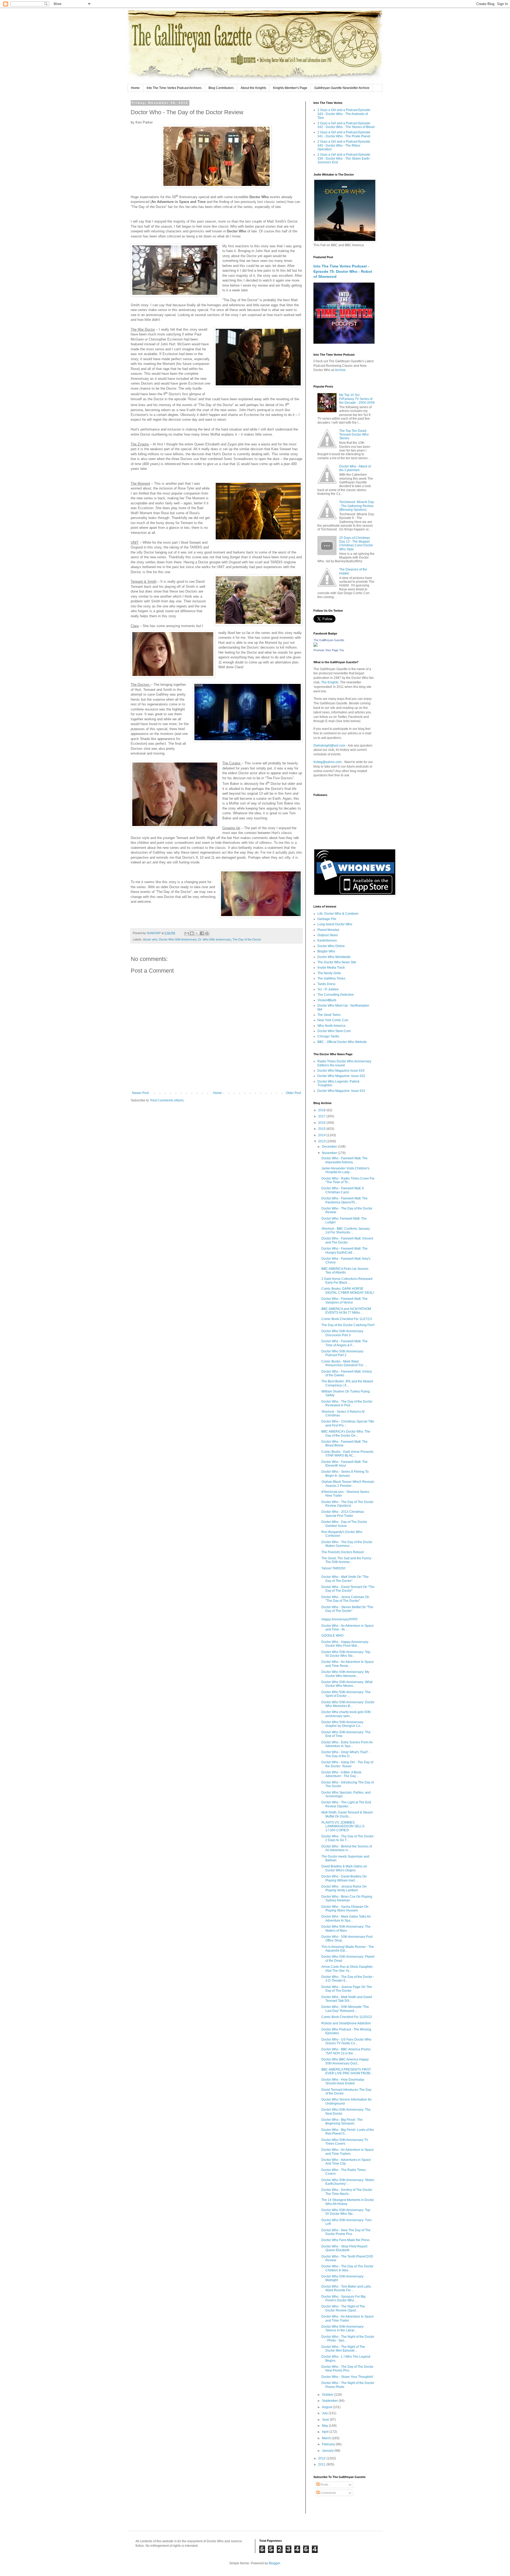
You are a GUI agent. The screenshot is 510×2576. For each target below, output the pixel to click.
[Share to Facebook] (202, 933)
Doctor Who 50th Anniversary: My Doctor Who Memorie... (345, 1674)
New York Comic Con (333, 1020)
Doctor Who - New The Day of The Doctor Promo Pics (346, 2232)
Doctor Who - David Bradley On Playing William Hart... (344, 1878)
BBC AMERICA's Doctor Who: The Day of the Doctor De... (346, 1433)
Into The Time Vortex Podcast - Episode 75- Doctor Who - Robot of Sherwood (343, 271)
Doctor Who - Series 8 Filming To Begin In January (345, 1474)
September (330, 2401)
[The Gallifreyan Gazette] (316, 646)
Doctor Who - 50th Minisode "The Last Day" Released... (345, 2009)
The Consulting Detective (336, 995)
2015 (322, 1129)
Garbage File (327, 919)
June (326, 2420)
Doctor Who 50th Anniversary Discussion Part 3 (342, 1333)
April (326, 2432)
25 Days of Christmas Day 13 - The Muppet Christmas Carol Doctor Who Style (356, 544)
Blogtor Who (326, 951)
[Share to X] (197, 933)
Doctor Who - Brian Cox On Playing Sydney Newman (347, 1898)
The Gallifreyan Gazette (329, 640)
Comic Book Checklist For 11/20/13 (347, 2017)
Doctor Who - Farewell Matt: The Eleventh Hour (345, 1464)
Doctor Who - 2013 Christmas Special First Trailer (343, 1514)
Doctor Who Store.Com (334, 1031)
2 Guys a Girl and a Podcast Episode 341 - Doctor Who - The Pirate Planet (344, 134)
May (325, 2426)
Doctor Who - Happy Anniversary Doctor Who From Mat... (345, 1644)
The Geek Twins (329, 1015)
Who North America (331, 1026)
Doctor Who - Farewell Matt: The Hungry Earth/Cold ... (345, 1250)
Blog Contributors (221, 88)
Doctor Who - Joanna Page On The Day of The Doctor (347, 1989)
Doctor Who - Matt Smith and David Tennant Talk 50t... (347, 1999)
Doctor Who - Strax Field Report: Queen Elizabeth (345, 2248)
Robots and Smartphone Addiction (346, 2023)
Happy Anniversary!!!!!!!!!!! (339, 1619)
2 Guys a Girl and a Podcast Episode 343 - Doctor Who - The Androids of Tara (344, 114)
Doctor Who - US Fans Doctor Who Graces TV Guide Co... (346, 2041)
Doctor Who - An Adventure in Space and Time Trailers (348, 2152)
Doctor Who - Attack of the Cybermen (355, 468)
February (329, 2444)
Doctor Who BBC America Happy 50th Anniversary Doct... (345, 2061)
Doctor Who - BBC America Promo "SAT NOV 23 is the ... (346, 2051)
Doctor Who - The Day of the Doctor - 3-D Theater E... (348, 1979)
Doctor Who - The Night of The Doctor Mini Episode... (343, 2349)
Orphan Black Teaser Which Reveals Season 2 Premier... (348, 1484)
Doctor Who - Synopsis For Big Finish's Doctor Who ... (343, 2298)
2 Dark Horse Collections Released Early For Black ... (347, 1281)
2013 (322, 1141)
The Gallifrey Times (331, 978)
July (325, 2413)
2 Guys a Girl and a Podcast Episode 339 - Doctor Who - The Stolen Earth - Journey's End (344, 158)
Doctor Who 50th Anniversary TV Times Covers (345, 2142)
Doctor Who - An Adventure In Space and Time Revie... (348, 1664)
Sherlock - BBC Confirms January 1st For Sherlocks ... (346, 1230)
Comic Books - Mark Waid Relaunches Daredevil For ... (344, 1363)
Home (135, 88)
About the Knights (253, 88)
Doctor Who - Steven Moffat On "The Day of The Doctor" (347, 1609)
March (327, 2438)
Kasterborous (327, 940)
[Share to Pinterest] (207, 933)
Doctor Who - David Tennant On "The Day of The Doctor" (348, 1589)
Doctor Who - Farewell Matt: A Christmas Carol (343, 1190)
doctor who (150, 939)
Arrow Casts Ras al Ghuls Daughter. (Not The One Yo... (347, 1969)
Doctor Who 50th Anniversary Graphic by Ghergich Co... (342, 1724)
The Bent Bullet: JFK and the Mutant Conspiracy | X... (347, 1383)
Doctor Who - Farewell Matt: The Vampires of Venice (345, 1301)
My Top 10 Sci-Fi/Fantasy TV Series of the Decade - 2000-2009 (357, 399)
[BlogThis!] (192, 933)
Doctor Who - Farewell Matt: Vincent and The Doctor (347, 1240)
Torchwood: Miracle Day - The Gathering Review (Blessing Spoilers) (357, 506)
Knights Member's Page (290, 88)
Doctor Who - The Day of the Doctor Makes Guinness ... (347, 1544)
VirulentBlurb (327, 1000)
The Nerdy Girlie (329, 973)
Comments (328, 2493)
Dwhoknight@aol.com (329, 746)
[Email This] (187, 933)
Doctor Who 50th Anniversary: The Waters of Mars (346, 1928)
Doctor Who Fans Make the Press (345, 2240)
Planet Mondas (328, 930)
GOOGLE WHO (332, 1636)
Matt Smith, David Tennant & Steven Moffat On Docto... (347, 1814)
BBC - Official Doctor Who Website (342, 1042)
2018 (322, 1110)
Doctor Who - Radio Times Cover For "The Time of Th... (348, 1180)
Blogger (274, 2563)
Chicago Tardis (328, 1036)
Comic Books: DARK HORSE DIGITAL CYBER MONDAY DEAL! (348, 1291)
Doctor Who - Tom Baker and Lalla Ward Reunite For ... (346, 2288)
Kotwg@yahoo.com (328, 762)
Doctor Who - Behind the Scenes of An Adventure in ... (347, 1848)
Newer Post (140, 1093)
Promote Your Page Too (329, 650)
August (327, 2407)
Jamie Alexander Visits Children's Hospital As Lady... (345, 1170)
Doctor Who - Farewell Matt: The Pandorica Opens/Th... (345, 1200)
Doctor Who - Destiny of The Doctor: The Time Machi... (347, 2192)
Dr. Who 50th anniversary (214, 939)
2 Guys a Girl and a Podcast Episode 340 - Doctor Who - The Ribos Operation (344, 145)
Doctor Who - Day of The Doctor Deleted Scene (344, 1524)
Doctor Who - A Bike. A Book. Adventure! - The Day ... (342, 1774)
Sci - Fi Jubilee (328, 989)
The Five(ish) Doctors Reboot (343, 1552)
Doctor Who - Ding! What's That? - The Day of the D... (346, 1754)
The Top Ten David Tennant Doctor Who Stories (354, 435)
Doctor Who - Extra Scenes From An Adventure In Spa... (347, 1744)
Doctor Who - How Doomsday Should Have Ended (343, 2081)
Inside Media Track (331, 968)
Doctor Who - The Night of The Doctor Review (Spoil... (343, 2308)
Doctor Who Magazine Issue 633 (341, 1071)
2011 (322, 2464)
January (328, 2451)
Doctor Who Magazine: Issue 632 (341, 1076)
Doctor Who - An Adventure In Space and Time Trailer (348, 2318)
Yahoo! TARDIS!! (333, 1568)
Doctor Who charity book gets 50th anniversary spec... (346, 1714)
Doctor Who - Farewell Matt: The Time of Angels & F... (345, 1343)
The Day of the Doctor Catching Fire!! (348, 1325)
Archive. (341, 370)
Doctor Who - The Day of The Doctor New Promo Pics (347, 2369)
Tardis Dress (326, 984)
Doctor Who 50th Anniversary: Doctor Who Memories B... (348, 1704)
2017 (322, 1116)
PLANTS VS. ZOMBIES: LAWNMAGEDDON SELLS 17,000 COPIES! (343, 1826)
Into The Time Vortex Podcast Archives (174, 88)
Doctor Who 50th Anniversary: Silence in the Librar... (343, 2328)
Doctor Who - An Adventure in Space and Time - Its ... (348, 1628)
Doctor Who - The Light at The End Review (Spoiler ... (346, 1804)
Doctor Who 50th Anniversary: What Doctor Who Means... (347, 1684)
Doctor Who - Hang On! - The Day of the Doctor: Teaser (347, 1764)
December (330, 1147)
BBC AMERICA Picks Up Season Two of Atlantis (345, 1271)
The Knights (330, 682)
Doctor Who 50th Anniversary (178, 939)
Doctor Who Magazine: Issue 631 (341, 1091)
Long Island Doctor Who (335, 924)
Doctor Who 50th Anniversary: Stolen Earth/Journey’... (348, 2182)
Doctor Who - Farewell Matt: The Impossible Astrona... (345, 1160)
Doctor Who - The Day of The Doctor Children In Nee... (347, 2268)
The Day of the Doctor (247, 939)
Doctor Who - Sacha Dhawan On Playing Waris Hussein (345, 1909)
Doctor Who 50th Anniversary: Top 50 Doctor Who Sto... (346, 1654)
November (330, 1153)
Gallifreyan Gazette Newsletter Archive (342, 88)
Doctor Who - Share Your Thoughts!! (347, 2377)
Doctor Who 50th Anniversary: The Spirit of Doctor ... (346, 1694)
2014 (322, 1135)
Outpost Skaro (328, 935)
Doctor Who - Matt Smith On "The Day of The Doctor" (345, 1579)
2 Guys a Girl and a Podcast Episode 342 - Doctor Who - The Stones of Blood (346, 125)
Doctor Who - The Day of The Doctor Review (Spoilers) (347, 1504)
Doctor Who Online (331, 946)
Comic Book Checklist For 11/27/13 (347, 1319)
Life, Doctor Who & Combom (338, 914)
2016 (322, 1123)
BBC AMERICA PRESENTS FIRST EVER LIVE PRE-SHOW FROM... (347, 2071)
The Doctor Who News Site (337, 962)
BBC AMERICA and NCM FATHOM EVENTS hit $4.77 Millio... (346, 1311)
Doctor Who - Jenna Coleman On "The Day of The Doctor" (345, 1599)
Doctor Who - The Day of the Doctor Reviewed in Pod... (347, 1403)
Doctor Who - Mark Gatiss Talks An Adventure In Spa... (346, 1918)
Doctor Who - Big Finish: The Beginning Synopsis (342, 2122)
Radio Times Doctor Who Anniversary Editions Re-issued (344, 1063)
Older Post (293, 1093)
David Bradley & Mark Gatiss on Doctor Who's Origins (344, 1868)
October (328, 2395)
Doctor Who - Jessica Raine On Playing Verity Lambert (344, 1888)
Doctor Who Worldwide (334, 957)
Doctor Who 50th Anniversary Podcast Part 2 (342, 1353)
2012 (322, 2458)
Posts (324, 2485)
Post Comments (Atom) (167, 1100)
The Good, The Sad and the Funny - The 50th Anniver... (347, 1560)
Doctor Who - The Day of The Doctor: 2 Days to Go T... (348, 1838)
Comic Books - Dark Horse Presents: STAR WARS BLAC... (348, 1454)
